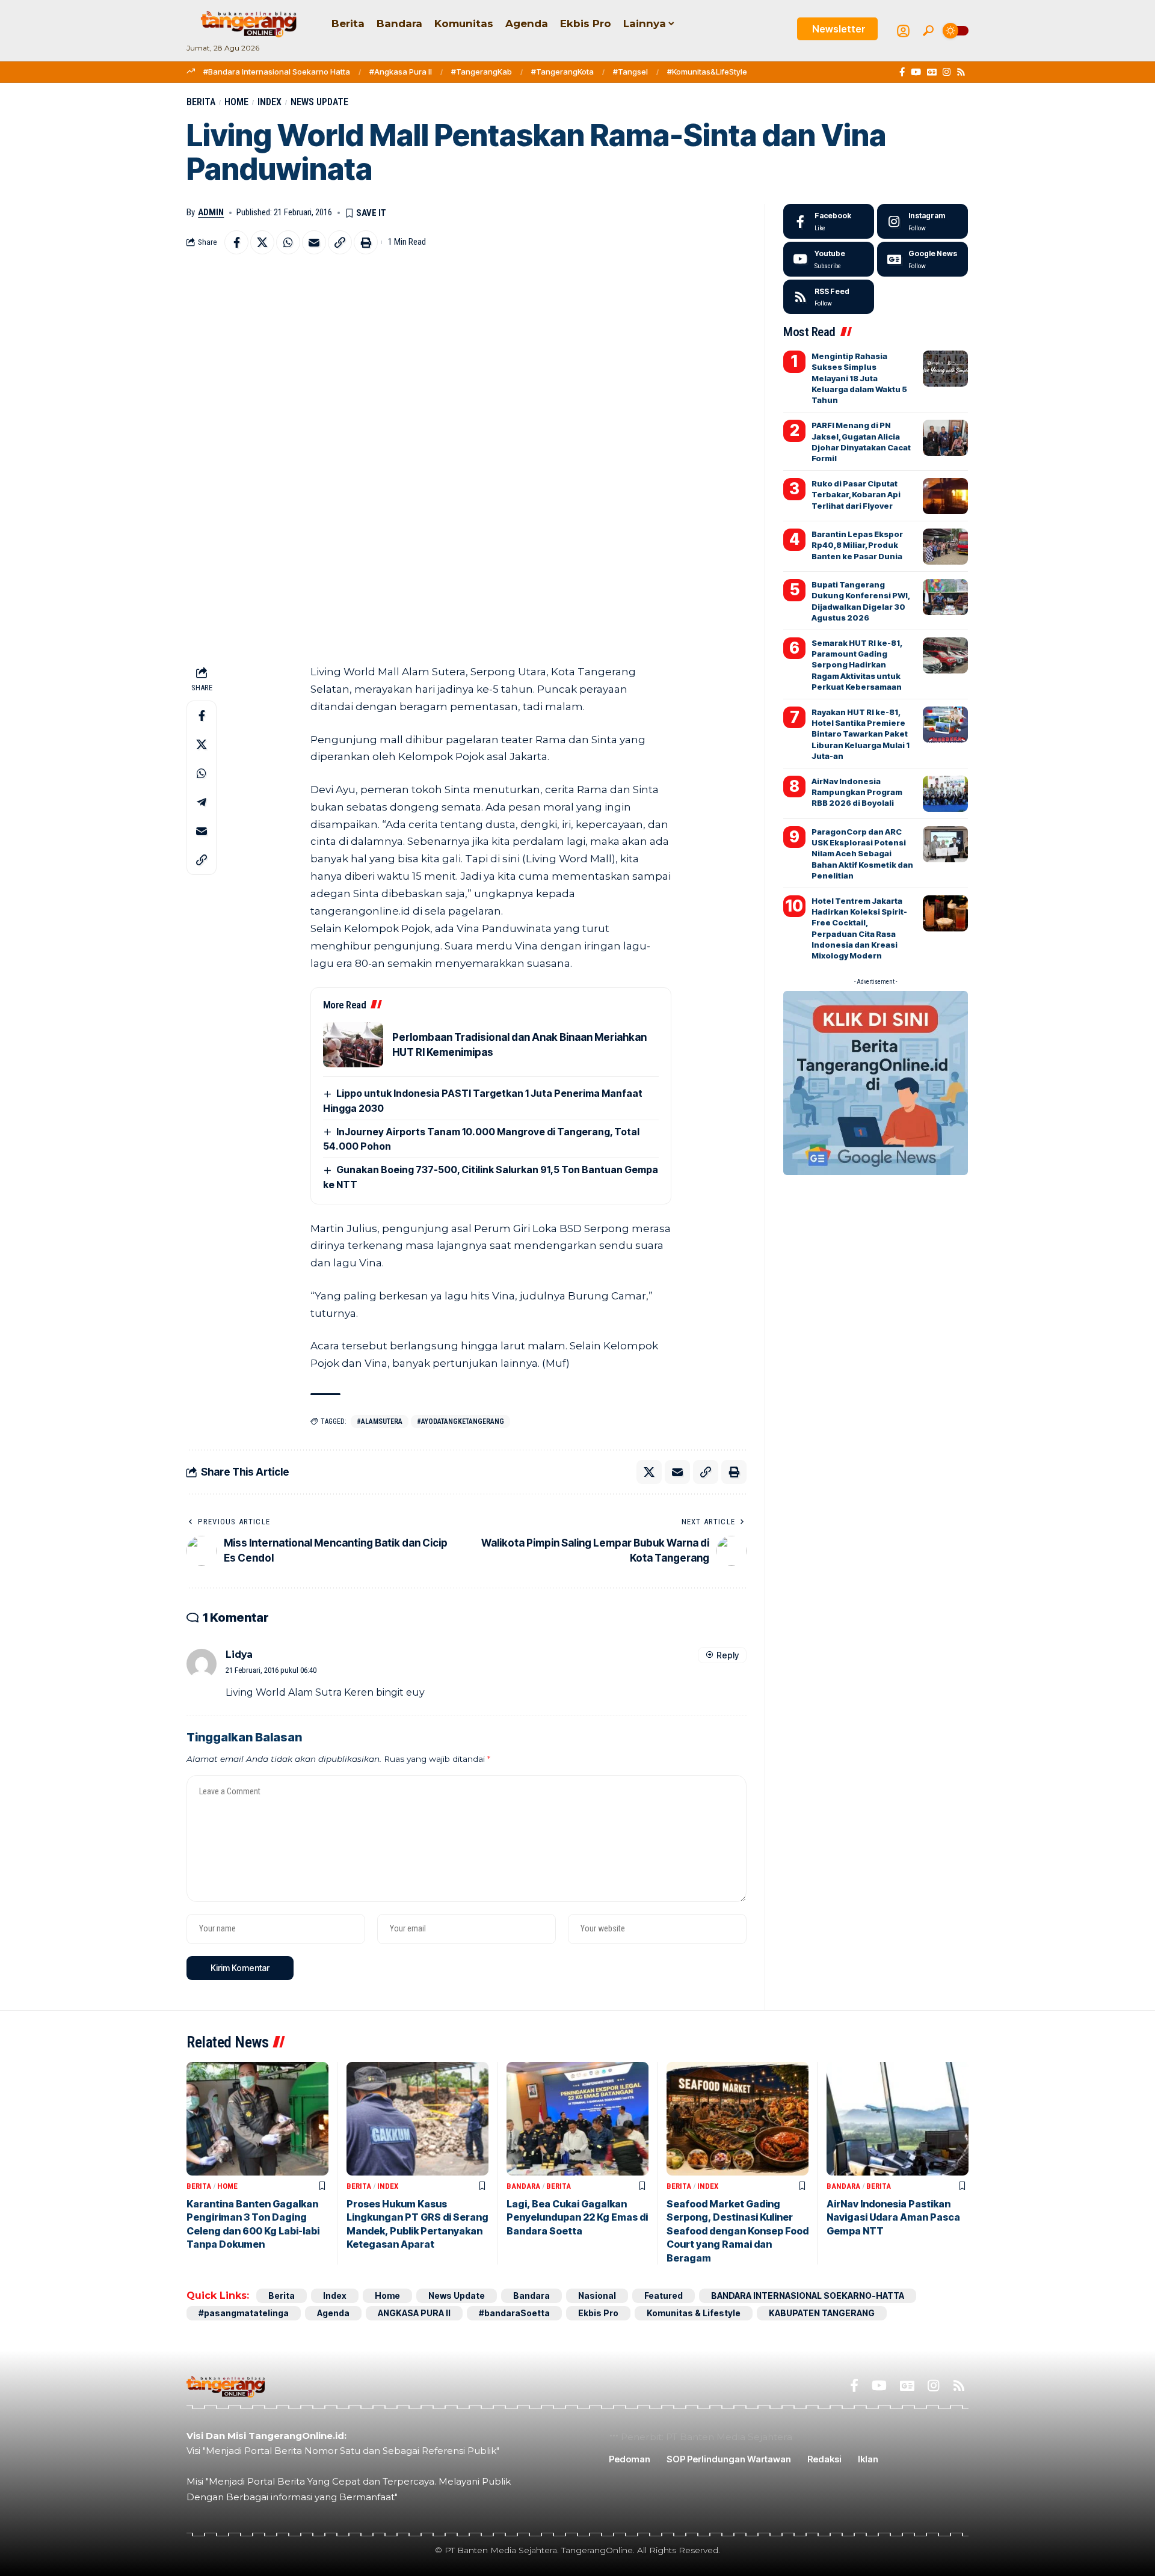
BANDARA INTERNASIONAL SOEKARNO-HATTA (808, 2295)
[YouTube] (916, 72)
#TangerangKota (562, 72)
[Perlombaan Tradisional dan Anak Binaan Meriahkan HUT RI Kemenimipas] (353, 1045)
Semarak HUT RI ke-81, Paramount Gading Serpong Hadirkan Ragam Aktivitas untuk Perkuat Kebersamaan (857, 665)
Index (269, 102)
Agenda (333, 2313)
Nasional (597, 2295)
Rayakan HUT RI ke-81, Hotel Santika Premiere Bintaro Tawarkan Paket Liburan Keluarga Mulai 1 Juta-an (861, 734)
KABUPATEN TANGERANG (822, 2313)
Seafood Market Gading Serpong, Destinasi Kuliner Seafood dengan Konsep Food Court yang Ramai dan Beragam (738, 2231)
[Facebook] (902, 72)
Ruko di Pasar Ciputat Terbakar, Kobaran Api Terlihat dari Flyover (856, 494)
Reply (728, 1655)
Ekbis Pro (598, 2313)
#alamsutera (380, 1421)
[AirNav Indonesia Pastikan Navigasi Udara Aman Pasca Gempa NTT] (898, 2119)
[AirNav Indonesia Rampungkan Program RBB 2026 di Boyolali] (945, 794)
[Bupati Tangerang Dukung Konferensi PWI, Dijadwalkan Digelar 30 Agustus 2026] (945, 597)
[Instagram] (947, 72)
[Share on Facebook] (236, 242)
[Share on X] (262, 242)
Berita (201, 102)
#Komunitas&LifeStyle (707, 72)
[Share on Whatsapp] (288, 242)
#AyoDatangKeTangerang (460, 1421)
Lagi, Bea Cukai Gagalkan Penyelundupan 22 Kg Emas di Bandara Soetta (577, 2217)
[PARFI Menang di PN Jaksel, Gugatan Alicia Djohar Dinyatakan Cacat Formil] (945, 438)
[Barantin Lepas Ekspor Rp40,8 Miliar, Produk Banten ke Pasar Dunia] (945, 547)
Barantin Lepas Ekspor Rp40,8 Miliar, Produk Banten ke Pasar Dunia (857, 545)
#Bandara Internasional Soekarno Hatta (277, 72)
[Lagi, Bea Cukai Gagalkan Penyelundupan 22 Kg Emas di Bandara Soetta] (577, 2119)
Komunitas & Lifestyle (694, 2313)
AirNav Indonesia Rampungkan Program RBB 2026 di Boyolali (857, 792)
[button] (928, 31)
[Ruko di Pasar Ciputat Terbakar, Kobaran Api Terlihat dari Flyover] (945, 496)
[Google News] (932, 72)
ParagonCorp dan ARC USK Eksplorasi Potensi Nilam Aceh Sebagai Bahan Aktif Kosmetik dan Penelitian (862, 854)
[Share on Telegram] (202, 803)
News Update (319, 102)
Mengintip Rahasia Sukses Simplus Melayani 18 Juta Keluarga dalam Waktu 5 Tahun (859, 378)
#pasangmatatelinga (244, 2313)
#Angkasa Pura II (401, 72)
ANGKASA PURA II (414, 2313)
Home (236, 102)
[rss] (829, 297)
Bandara (523, 2186)
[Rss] (961, 72)
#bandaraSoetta (514, 2313)
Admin (211, 212)
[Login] (903, 31)
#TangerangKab (482, 72)
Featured (664, 2295)
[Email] (314, 242)
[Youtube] (829, 259)
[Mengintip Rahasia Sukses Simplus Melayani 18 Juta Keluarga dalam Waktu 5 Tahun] (945, 369)
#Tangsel (630, 72)
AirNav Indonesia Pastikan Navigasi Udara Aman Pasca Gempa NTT (893, 2217)
